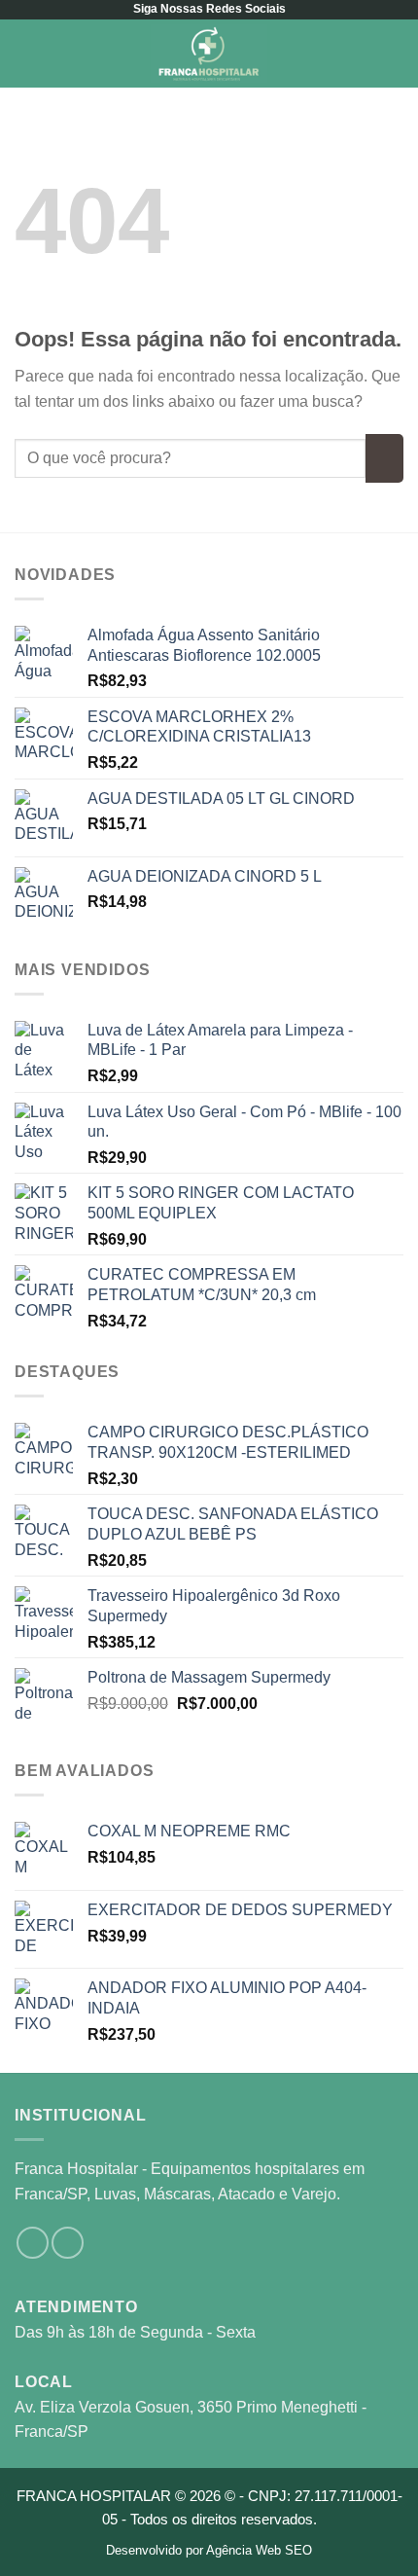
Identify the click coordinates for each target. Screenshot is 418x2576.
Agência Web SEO (259, 2550)
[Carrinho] (394, 54)
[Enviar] (384, 458)
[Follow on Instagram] (33, 2243)
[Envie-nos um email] (68, 2243)
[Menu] (26, 53)
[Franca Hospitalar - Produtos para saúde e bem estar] (209, 54)
